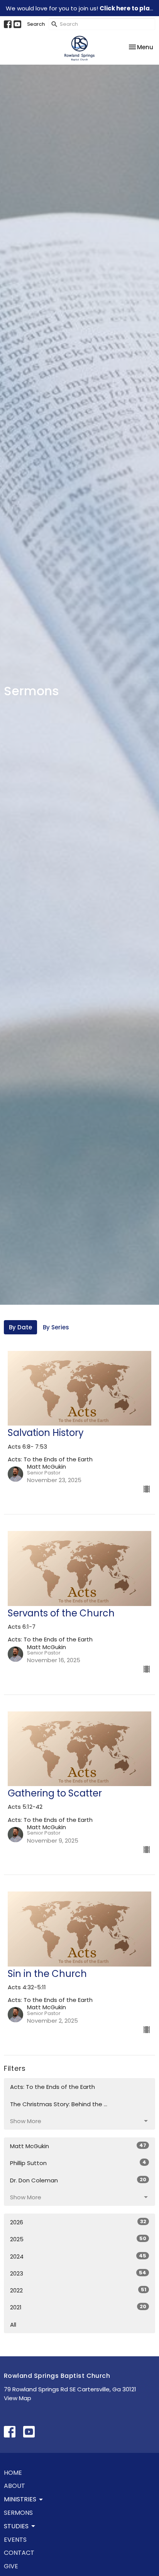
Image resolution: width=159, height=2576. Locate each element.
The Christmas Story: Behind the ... (59, 2104)
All (13, 2325)
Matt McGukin (78, 2146)
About (14, 2486)
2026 (78, 2222)
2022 (78, 2290)
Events (15, 2540)
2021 (78, 2307)
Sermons (18, 2513)
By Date (20, 1327)
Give (11, 2566)
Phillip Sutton (78, 2163)
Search (36, 24)
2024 (78, 2256)
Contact (19, 2553)
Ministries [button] (20, 2499)
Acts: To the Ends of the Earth (52, 2087)
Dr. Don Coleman (78, 2180)
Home (13, 2473)
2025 (78, 2239)
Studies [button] (16, 2526)
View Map (18, 2398)
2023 (78, 2273)
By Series (56, 1327)
